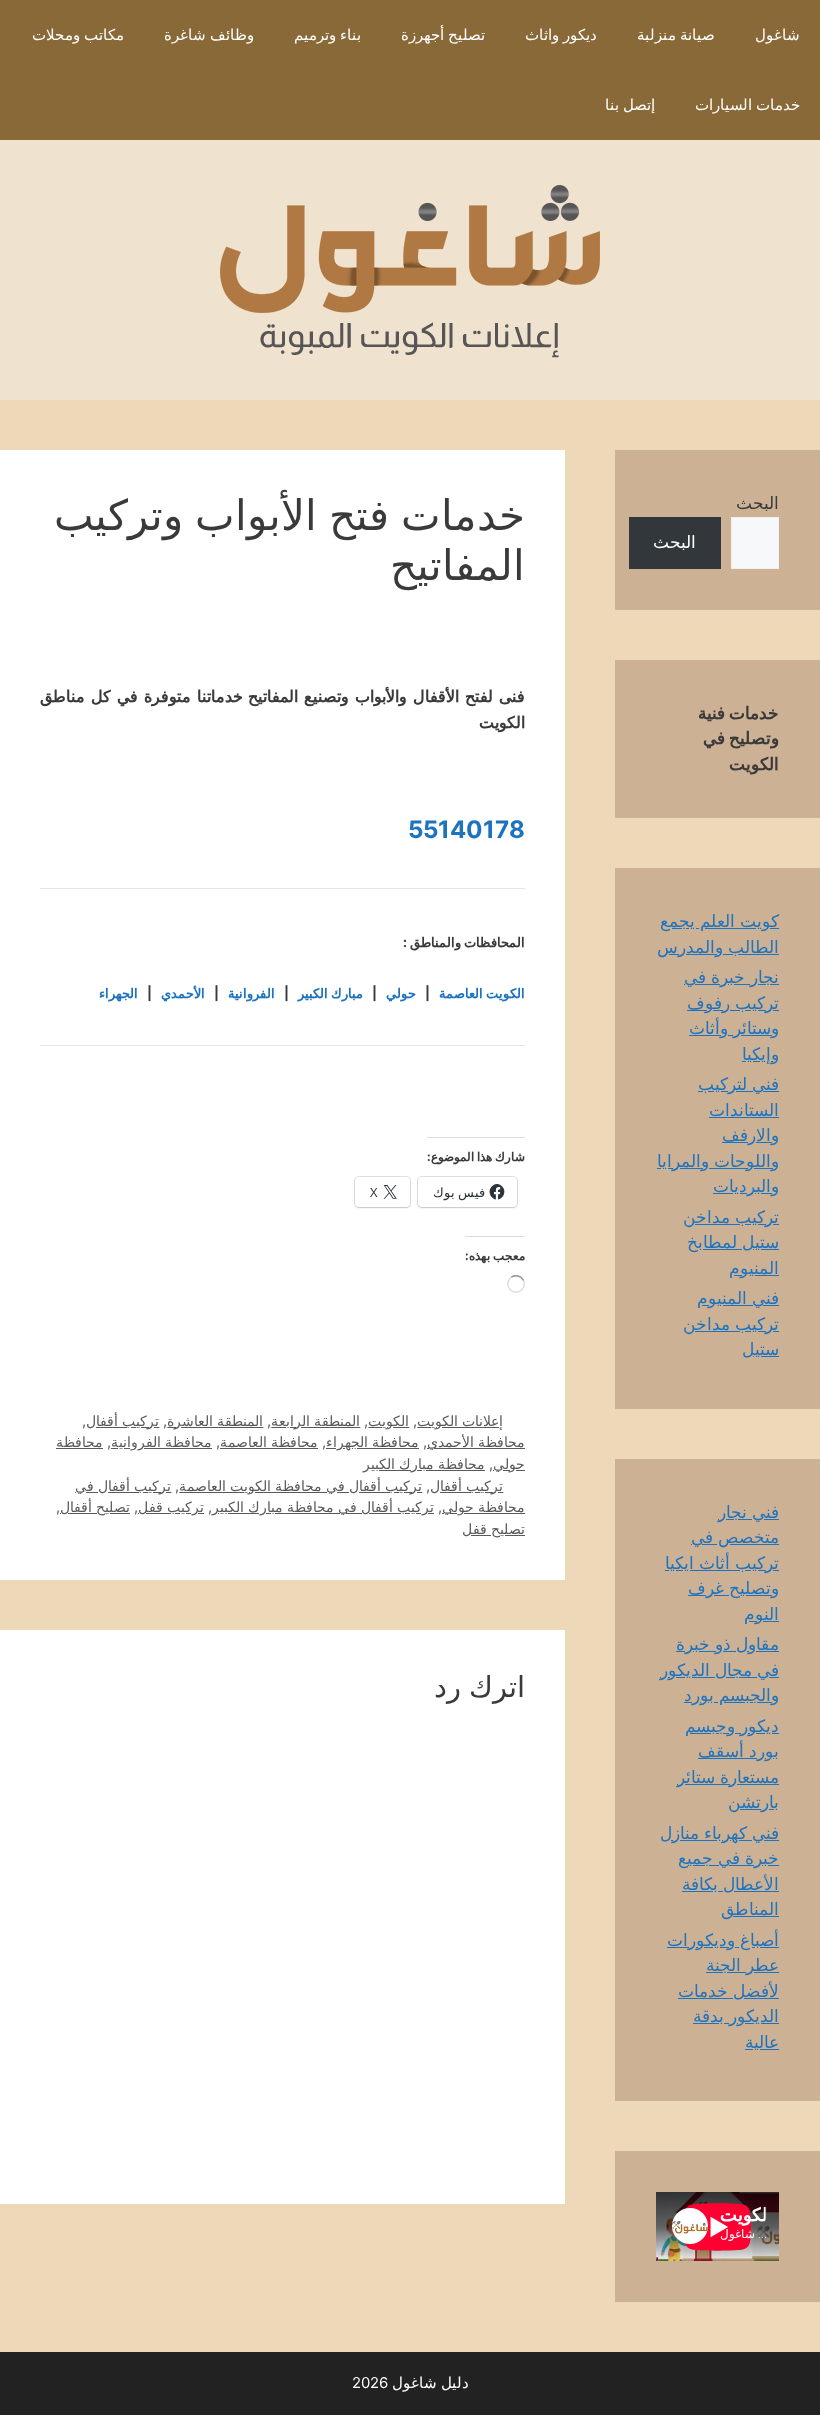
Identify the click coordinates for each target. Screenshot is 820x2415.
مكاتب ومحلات (78, 34)
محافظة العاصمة (269, 1441)
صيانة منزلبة (676, 34)
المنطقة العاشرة (215, 1420)
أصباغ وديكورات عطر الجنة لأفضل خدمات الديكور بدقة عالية (723, 1991)
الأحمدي (183, 993)
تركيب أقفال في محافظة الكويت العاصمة (300, 1485)
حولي (401, 993)
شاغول (777, 34)
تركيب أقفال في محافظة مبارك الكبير (323, 1506)
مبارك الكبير (330, 993)
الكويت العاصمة (482, 993)
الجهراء (118, 993)
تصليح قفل (493, 1528)
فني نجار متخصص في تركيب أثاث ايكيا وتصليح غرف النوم (722, 1563)
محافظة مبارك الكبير (424, 1463)
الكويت (388, 1420)
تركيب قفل (171, 1506)
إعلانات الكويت (460, 1420)
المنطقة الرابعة (315, 1420)
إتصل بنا (630, 104)
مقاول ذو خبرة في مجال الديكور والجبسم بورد (719, 1669)
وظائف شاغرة (209, 34)
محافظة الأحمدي (476, 1441)
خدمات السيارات (747, 104)
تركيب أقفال (122, 1420)
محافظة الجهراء (372, 1441)
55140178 (466, 829)
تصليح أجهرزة (443, 34)
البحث (757, 503)
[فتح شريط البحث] (555, 105)
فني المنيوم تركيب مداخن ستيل (731, 1323)
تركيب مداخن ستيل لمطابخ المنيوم (731, 1242)
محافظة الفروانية (161, 1441)
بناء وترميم (327, 34)
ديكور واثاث (561, 34)
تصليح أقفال (95, 1506)
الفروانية (251, 993)
